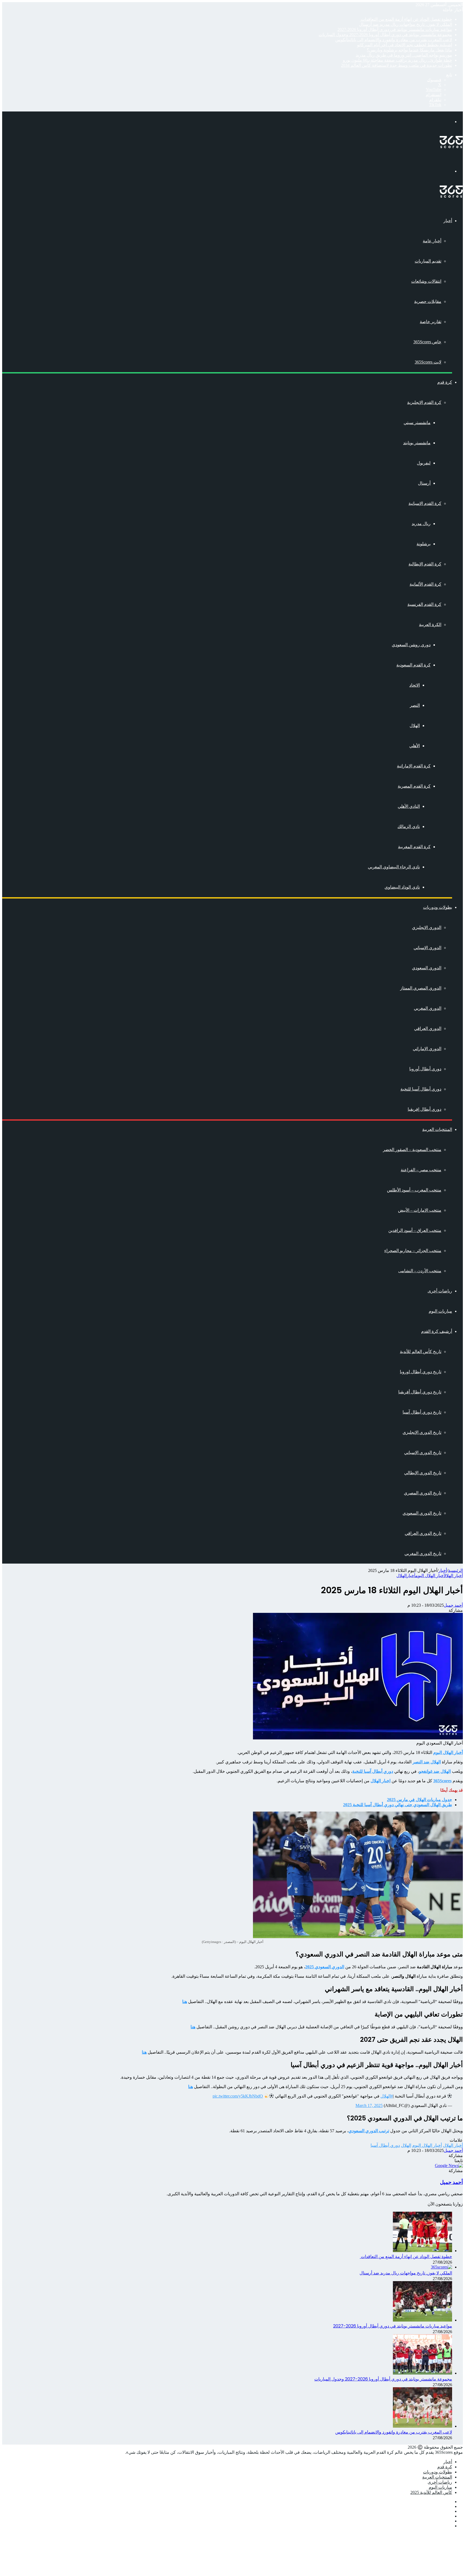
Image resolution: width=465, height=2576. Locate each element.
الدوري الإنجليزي (427, 927)
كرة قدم (445, 382)
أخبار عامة (432, 241)
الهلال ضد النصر (427, 1762)
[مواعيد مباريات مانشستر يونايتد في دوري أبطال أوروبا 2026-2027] (422, 2320)
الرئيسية (455, 1570)
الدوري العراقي (428, 1028)
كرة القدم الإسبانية (425, 503)
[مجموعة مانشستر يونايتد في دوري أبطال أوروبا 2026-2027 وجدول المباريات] (422, 2373)
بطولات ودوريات (438, 907)
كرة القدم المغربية (414, 847)
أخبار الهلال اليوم (430, 1576)
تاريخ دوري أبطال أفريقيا (420, 1392)
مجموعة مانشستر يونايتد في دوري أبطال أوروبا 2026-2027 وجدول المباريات (385, 35)
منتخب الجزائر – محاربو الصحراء (413, 1251)
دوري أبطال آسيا (385, 2145)
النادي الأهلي (409, 806)
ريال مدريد (421, 524)
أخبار (448, 221)
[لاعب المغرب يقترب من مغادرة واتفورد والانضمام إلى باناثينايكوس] (422, 2426)
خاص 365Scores (427, 342)
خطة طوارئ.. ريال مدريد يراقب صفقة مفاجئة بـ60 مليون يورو (397, 60)
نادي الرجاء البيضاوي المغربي (394, 867)
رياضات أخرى (440, 1291)
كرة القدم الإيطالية (425, 564)
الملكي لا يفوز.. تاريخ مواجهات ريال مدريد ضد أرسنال (406, 24)
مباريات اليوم (440, 1311)
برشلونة (424, 544)
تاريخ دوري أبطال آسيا (422, 1412)
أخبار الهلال (453, 1576)
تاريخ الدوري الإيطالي (423, 1473)
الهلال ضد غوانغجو (435, 1771)
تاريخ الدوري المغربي (423, 1553)
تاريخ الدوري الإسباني (423, 1453)
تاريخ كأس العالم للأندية (421, 1352)
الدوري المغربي (428, 1008)
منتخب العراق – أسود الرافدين (415, 1230)
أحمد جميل (453, 1605)
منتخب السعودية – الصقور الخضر (412, 1150)
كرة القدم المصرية (414, 786)
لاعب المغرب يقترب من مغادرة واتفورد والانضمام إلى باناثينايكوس (394, 40)
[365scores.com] (451, 147)
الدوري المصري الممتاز (421, 988)
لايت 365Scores (428, 362)
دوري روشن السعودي (411, 645)
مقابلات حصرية (428, 301)
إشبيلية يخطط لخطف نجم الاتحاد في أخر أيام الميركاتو (405, 45)
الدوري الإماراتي (427, 1049)
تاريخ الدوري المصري (423, 1493)
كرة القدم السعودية (413, 665)
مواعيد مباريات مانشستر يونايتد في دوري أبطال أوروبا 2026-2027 (395, 29)
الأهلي (415, 746)
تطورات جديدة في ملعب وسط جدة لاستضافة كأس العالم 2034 (397, 65)
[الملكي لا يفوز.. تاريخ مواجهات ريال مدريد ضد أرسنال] (441, 2267)
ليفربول (424, 463)
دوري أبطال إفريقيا (425, 1109)
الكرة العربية (430, 625)
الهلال (415, 726)
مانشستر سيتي (417, 423)
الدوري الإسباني (427, 948)
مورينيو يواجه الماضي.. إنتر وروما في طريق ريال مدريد (404, 55)
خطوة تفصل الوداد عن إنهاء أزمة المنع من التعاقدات (406, 19)
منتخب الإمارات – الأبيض (420, 1210)
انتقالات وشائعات (426, 281)
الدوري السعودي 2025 (325, 1967)
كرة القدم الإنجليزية (424, 402)
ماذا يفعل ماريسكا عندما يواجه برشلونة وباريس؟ (409, 50)
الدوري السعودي (427, 968)
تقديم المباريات (428, 261)
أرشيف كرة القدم (437, 1331)
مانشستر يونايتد (417, 443)
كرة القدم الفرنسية (424, 604)
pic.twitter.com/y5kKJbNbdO (238, 2096)
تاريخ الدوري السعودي (422, 1513)
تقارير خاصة (431, 322)
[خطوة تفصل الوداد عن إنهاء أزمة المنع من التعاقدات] (422, 2251)
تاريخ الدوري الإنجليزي (422, 1432)
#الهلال (387, 2096)
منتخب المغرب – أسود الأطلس (414, 1190)
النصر (415, 705)
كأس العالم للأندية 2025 (431, 2492)
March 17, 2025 (369, 2105)
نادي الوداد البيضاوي (402, 887)
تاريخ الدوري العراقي (423, 1533)
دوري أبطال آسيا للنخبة (421, 1089)
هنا (144, 2052)
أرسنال (424, 483)
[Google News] (449, 2166)
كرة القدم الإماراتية (414, 766)
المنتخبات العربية (437, 1129)
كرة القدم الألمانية (425, 584)
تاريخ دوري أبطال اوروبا (421, 1372)
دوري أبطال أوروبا (425, 1069)
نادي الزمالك (409, 826)
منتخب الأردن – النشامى (420, 1271)
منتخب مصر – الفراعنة (421, 1170)
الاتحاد (415, 685)
